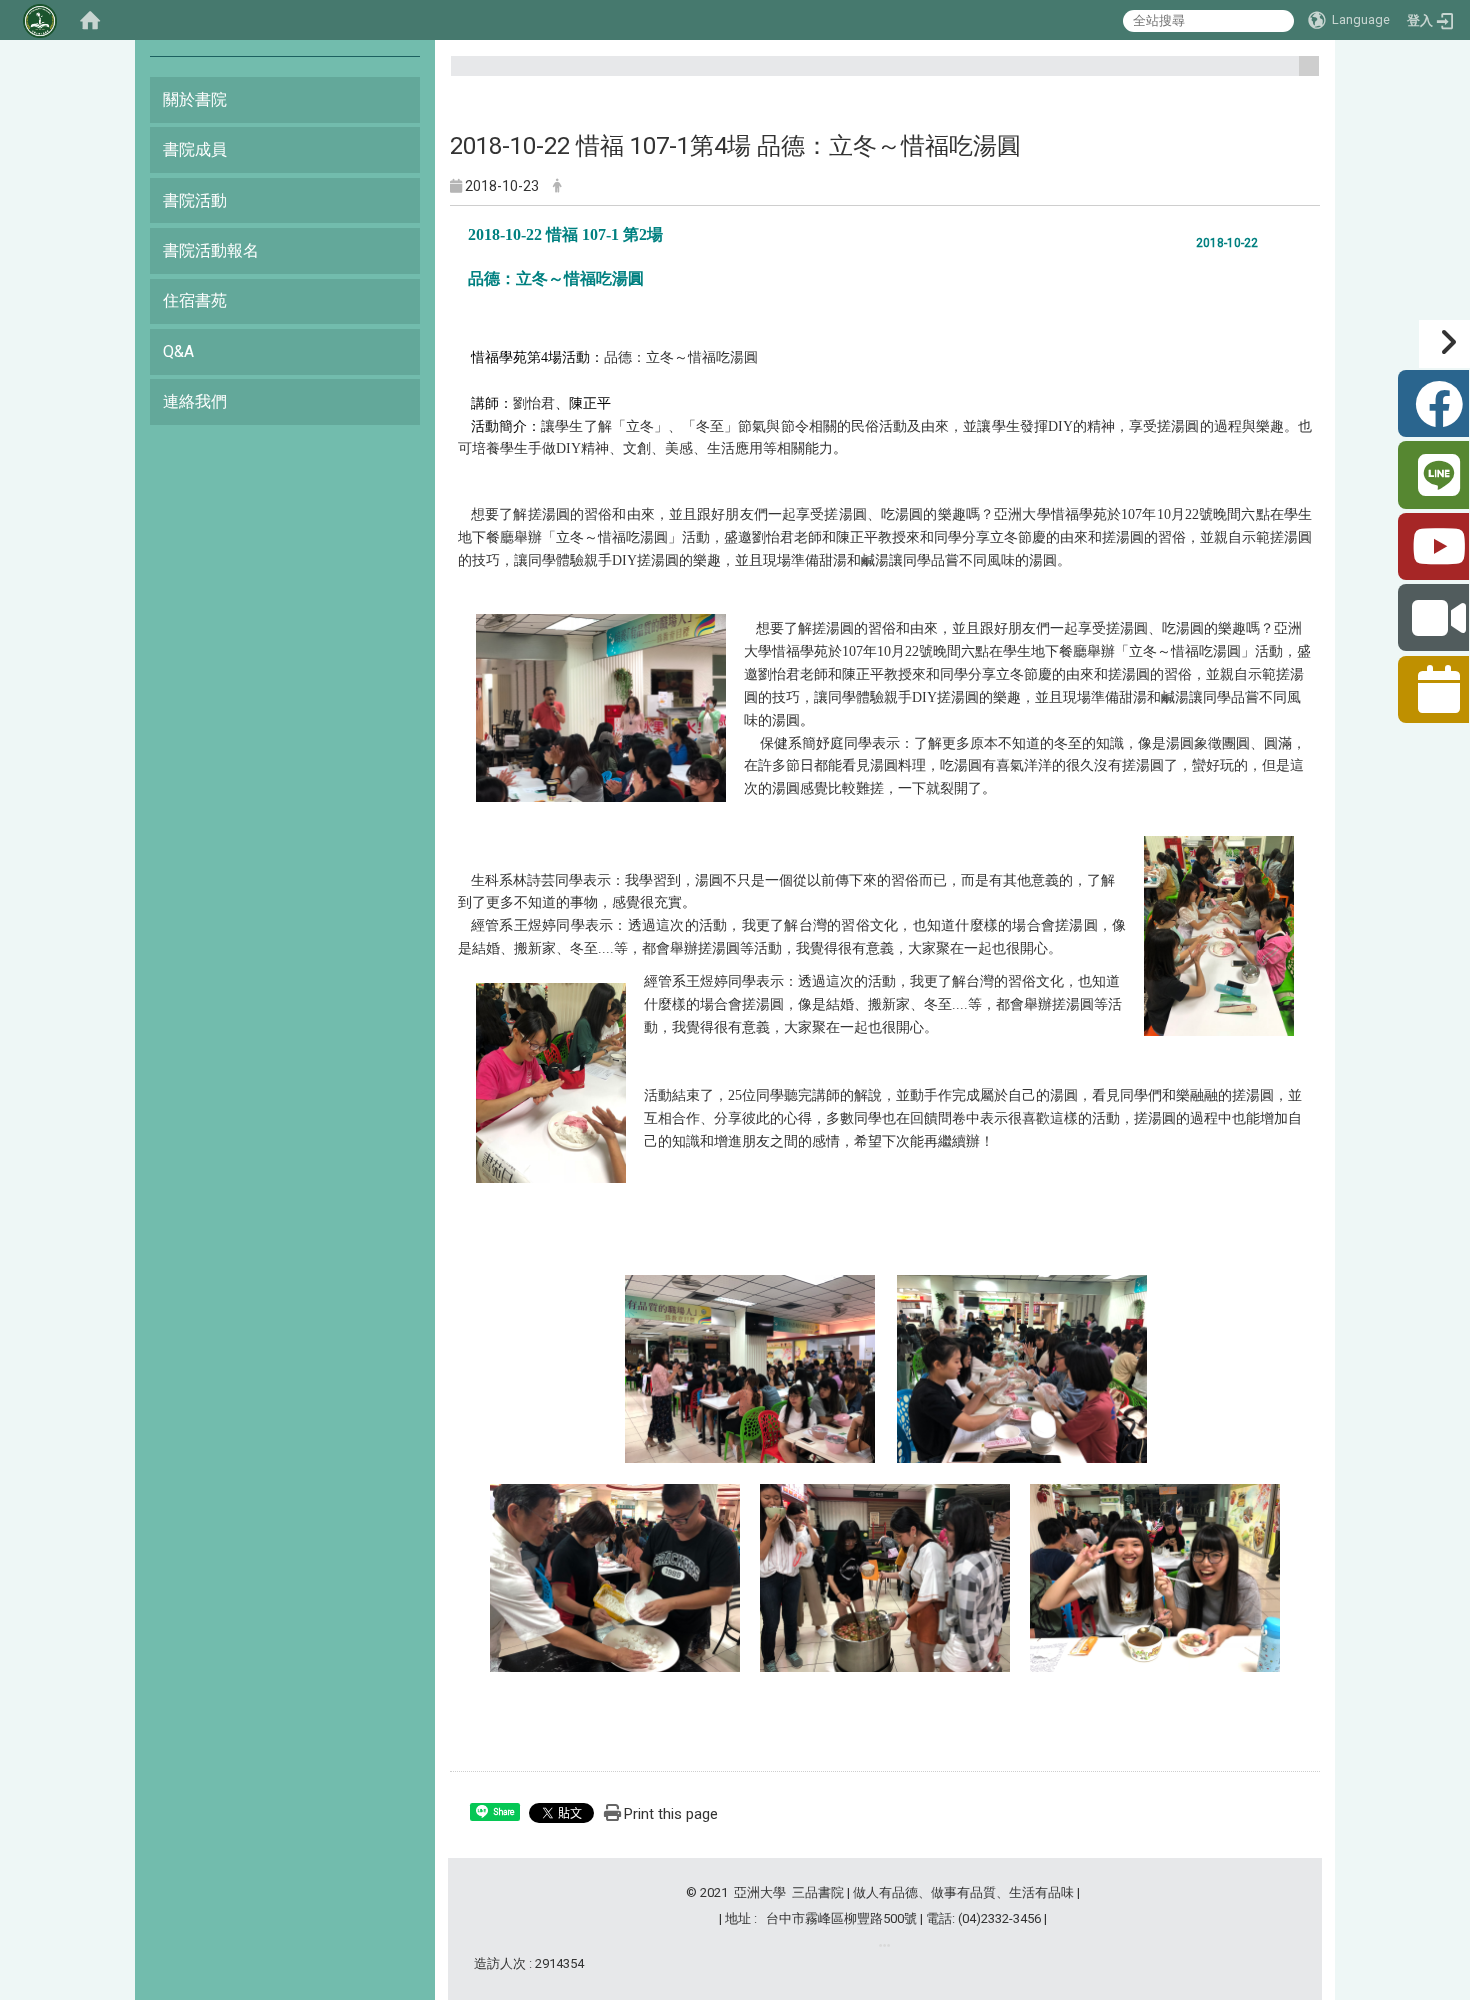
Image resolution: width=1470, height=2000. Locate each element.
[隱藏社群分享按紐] (1444, 344)
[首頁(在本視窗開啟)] (90, 20)
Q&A (178, 351)
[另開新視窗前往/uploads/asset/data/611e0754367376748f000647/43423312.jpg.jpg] (1155, 1577)
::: (1301, 74)
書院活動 (195, 200)
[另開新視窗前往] (884, 1945)
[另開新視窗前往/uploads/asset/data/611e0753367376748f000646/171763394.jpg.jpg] (885, 1577)
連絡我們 (195, 401)
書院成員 (195, 149)
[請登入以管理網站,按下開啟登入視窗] (40, 20)
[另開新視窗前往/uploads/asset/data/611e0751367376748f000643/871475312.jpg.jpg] (750, 1368)
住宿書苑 (195, 300)
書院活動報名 (211, 250)
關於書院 (195, 99)
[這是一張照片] (601, 706)
